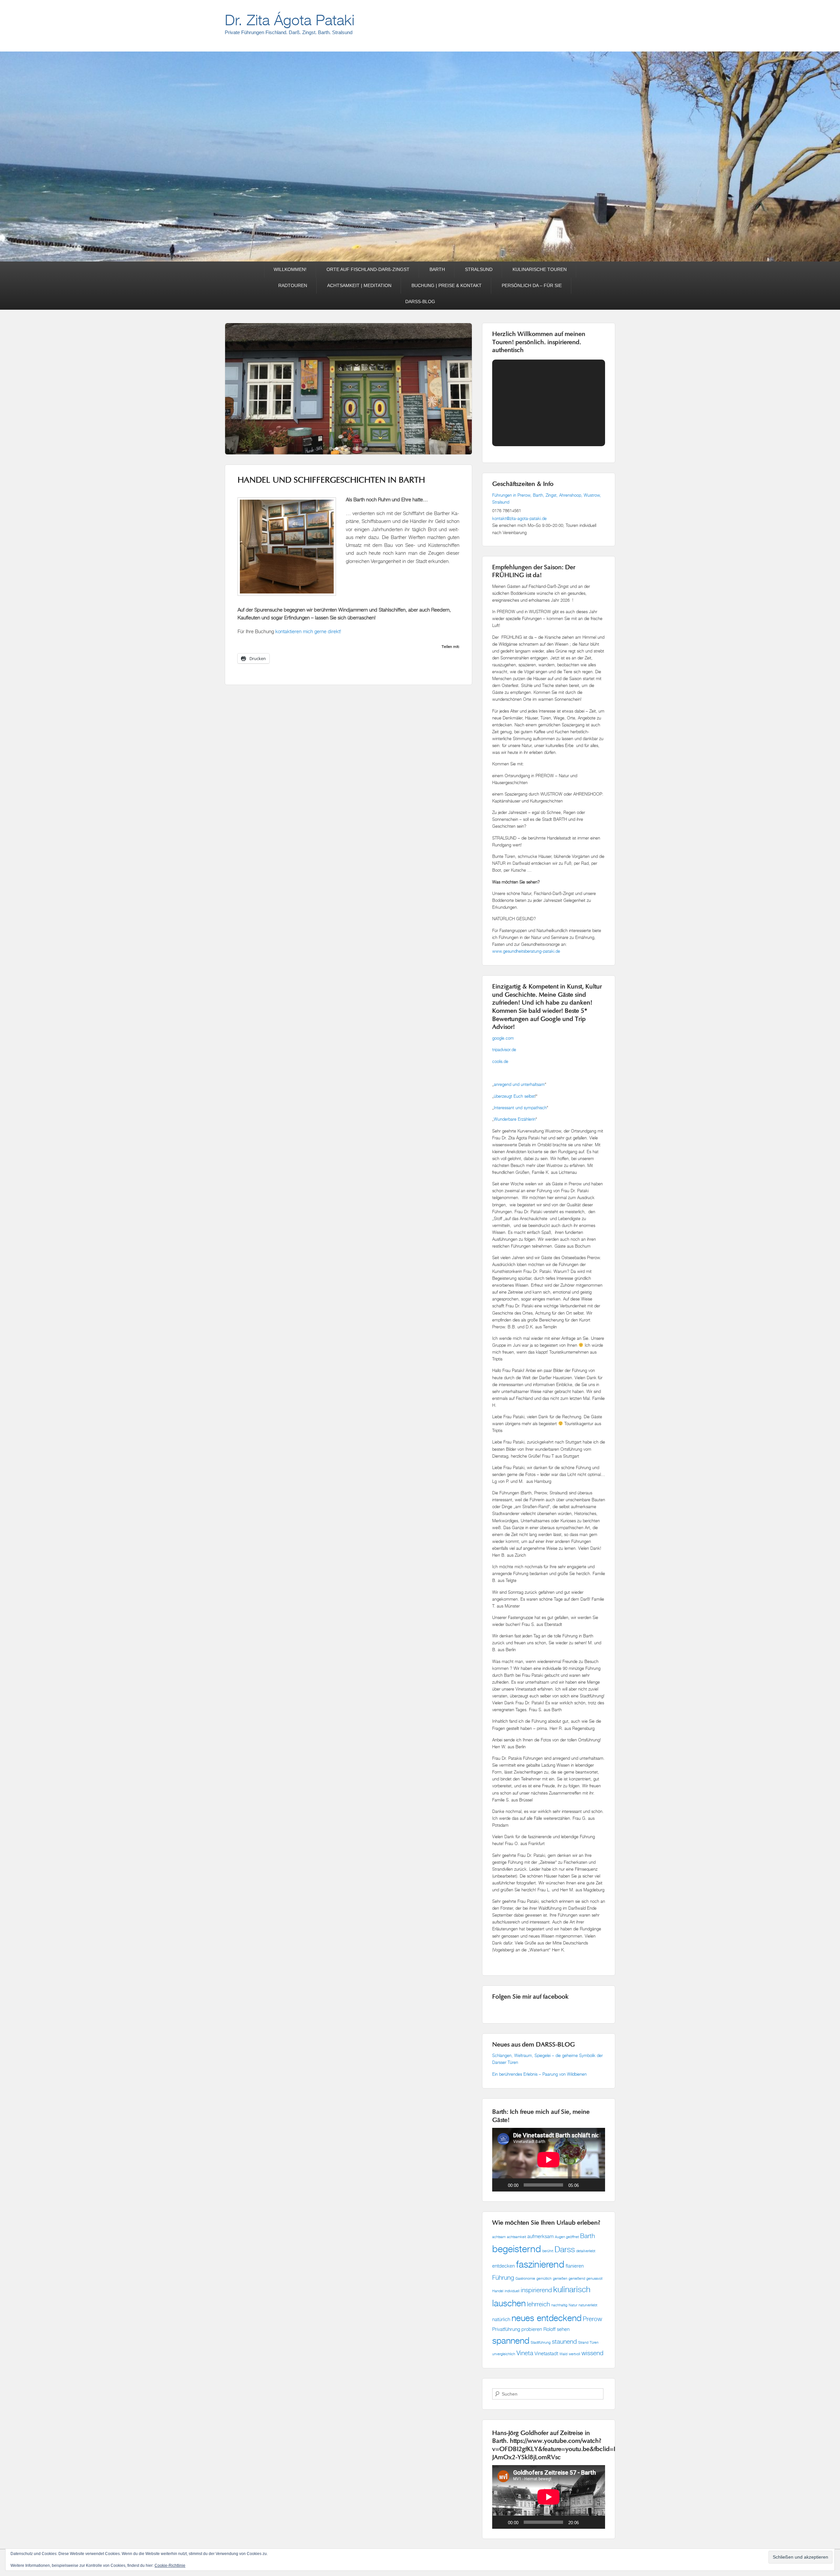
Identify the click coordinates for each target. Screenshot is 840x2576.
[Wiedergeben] (501, 2185)
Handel (498, 2291)
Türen (594, 2342)
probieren (532, 2329)
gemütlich (544, 2278)
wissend (592, 2353)
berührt (548, 2251)
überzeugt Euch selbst (514, 1096)
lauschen (509, 2303)
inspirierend (536, 2290)
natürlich (501, 2319)
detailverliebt (586, 2251)
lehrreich (538, 2304)
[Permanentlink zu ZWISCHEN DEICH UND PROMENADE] (348, 415)
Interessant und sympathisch (520, 1108)
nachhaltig (559, 2305)
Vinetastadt (546, 2353)
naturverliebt (588, 2305)
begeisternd (517, 2249)
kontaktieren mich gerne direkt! (308, 631)
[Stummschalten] (586, 2185)
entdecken (504, 2266)
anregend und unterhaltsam (519, 1084)
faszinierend (540, 2264)
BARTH (437, 269)
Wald (563, 2354)
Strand (583, 2342)
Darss (565, 2249)
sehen (563, 2329)
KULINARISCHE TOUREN (540, 269)
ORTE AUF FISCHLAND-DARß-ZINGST (368, 269)
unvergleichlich (504, 2354)
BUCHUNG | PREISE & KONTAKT (447, 285)
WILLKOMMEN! (290, 269)
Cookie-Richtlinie (170, 2566)
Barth (588, 2236)
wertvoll (574, 2354)
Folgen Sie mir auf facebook (530, 1997)
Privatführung (506, 2329)
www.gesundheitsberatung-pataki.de (526, 951)
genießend (577, 2278)
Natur (573, 2305)
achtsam (499, 2237)
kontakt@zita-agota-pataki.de (519, 518)
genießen (560, 2278)
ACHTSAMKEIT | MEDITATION (359, 285)
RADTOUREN (293, 285)
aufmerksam (540, 2236)
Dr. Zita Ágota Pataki (290, 20)
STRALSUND (479, 269)
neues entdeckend (546, 2318)
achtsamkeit (516, 2237)
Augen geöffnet (567, 2237)
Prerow (592, 2319)
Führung (503, 2277)
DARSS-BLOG (420, 301)
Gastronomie (525, 2278)
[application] (549, 2160)
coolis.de (500, 1061)
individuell (512, 2291)
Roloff (549, 2329)
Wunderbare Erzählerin (515, 1119)
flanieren (575, 2266)
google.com (503, 1038)
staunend (564, 2341)
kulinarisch (572, 2289)
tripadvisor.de (504, 1049)
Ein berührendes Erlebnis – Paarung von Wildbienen (540, 2074)
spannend (511, 2340)
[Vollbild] (597, 2185)
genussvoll (594, 2278)
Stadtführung (541, 2342)
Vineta (525, 2353)
